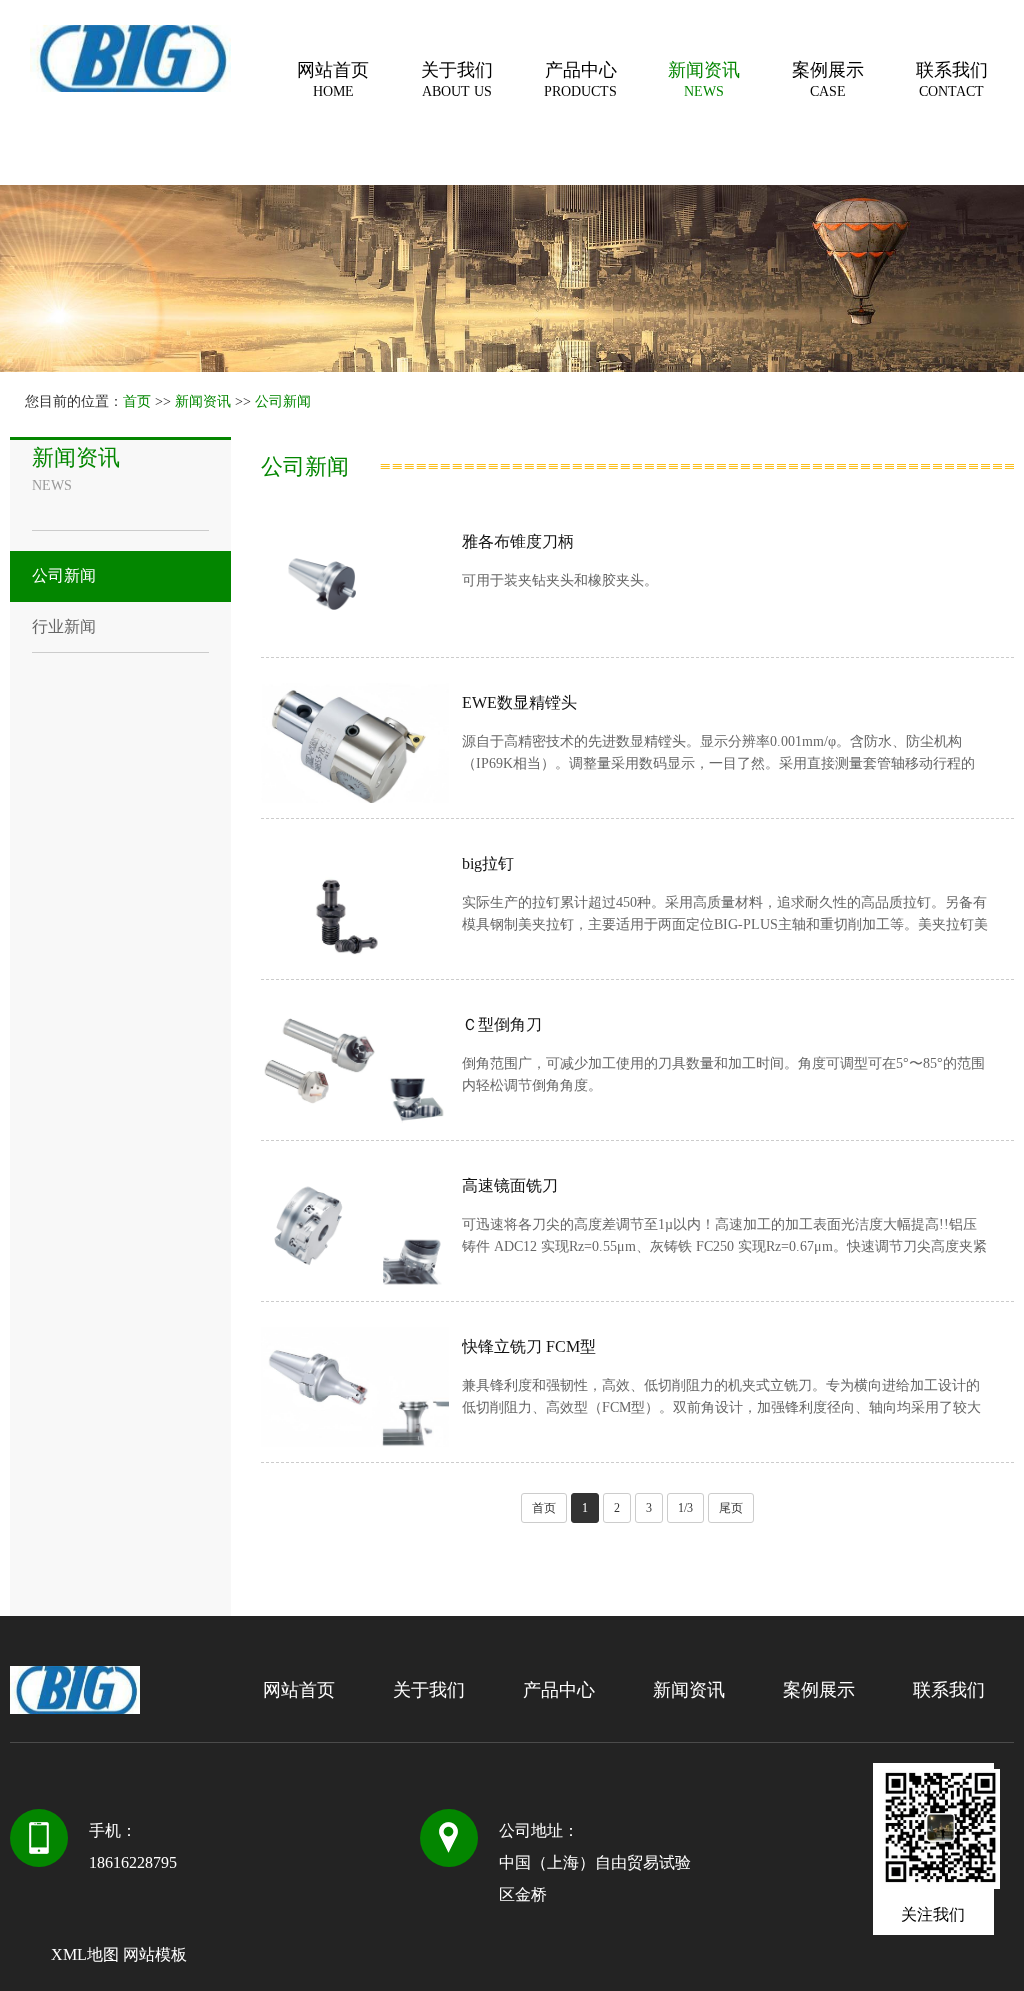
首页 (137, 401)
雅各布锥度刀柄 (518, 541)
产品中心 (580, 79)
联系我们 (952, 79)
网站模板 (155, 1954)
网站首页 (333, 79)
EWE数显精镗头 (519, 702)
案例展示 (828, 79)
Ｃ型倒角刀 (502, 1024)
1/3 (685, 1508)
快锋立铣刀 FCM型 (529, 1346)
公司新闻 (283, 401)
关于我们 (457, 79)
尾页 (731, 1508)
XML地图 (85, 1954)
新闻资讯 (704, 79)
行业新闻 (64, 626)
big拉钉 (488, 863)
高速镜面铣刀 (510, 1185)
